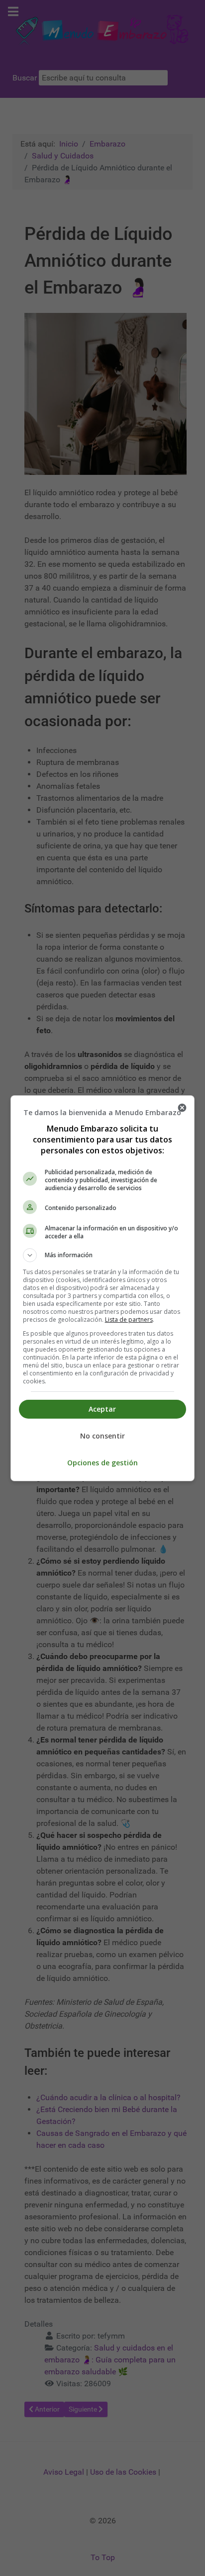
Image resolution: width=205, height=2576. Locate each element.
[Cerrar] (182, 1108)
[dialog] (103, 1288)
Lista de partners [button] (129, 1320)
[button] (103, 1255)
